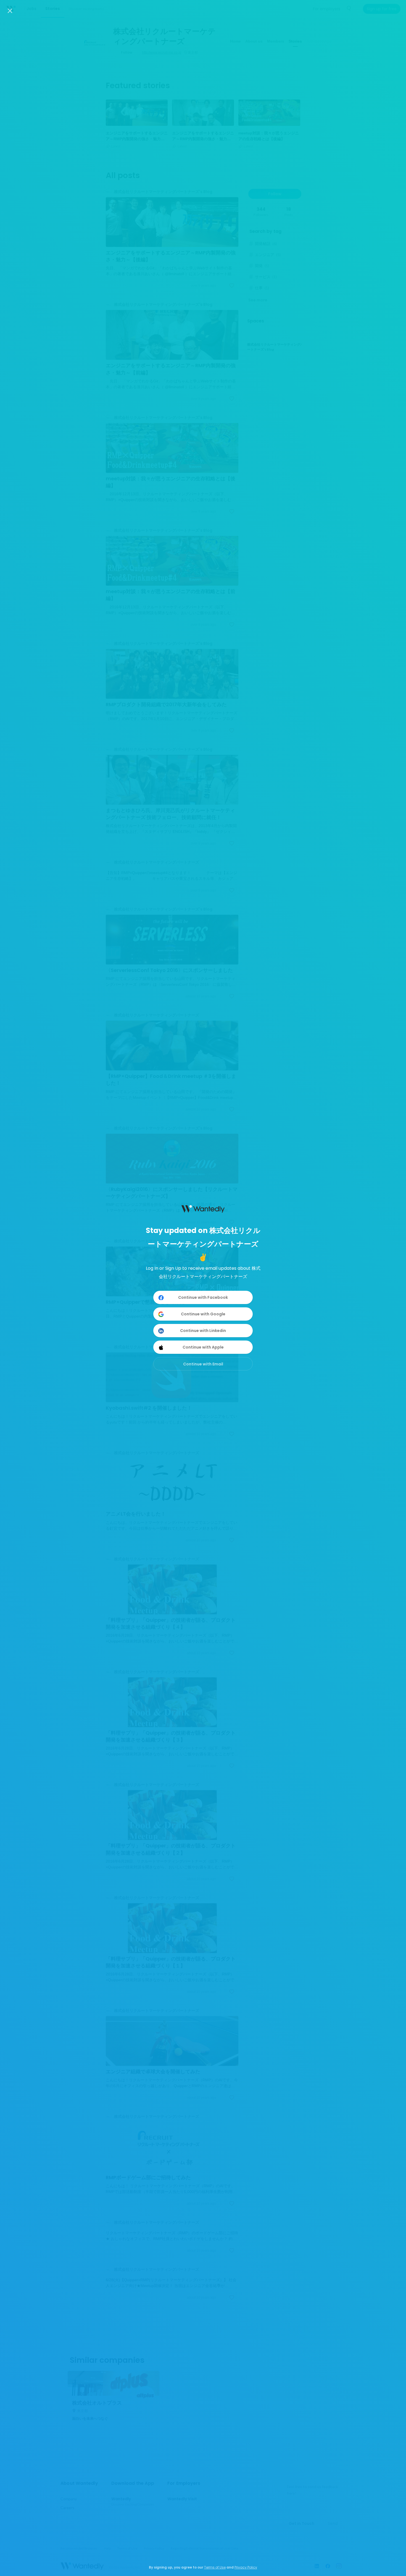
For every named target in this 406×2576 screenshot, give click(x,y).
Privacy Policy (246, 2567)
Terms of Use (215, 2567)
